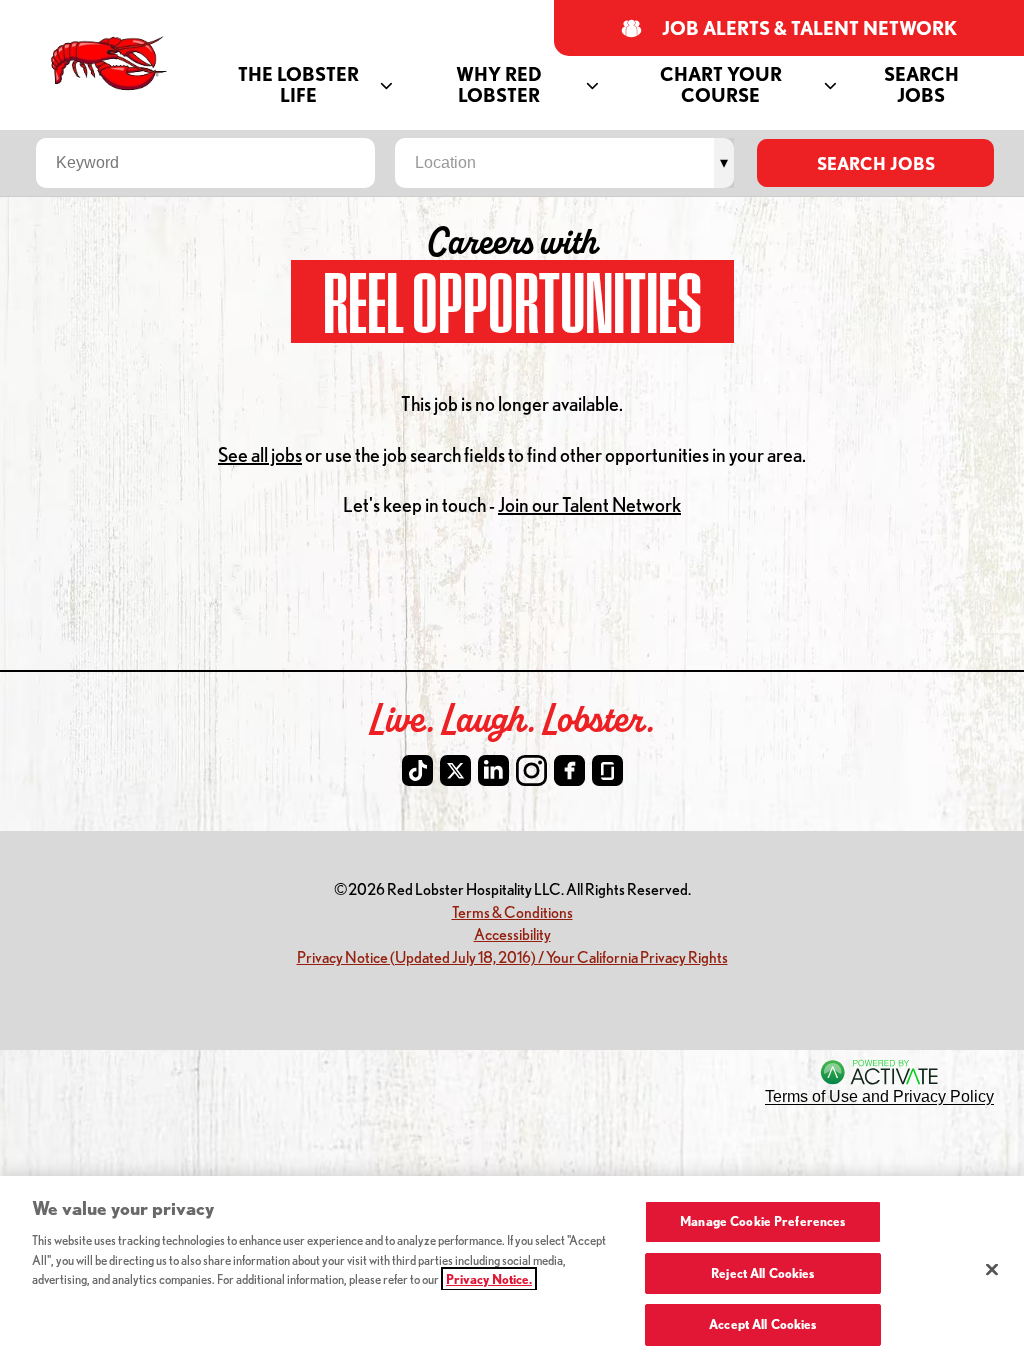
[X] (455, 770)
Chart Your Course (721, 85)
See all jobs (260, 454)
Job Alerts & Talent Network (810, 28)
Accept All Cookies (762, 1324)
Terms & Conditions (512, 911)
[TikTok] (417, 770)
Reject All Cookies (762, 1273)
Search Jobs (921, 85)
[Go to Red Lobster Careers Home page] (111, 63)
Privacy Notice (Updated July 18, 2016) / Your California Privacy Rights (512, 956)
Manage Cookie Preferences (762, 1221)
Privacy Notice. (489, 1279)
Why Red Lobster (499, 85)
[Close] (992, 1270)
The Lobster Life (298, 85)
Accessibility (512, 933)
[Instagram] (531, 770)
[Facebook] (569, 770)
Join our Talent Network (589, 504)
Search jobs (876, 163)
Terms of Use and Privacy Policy (879, 1096)
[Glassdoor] (607, 770)
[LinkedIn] (493, 770)
